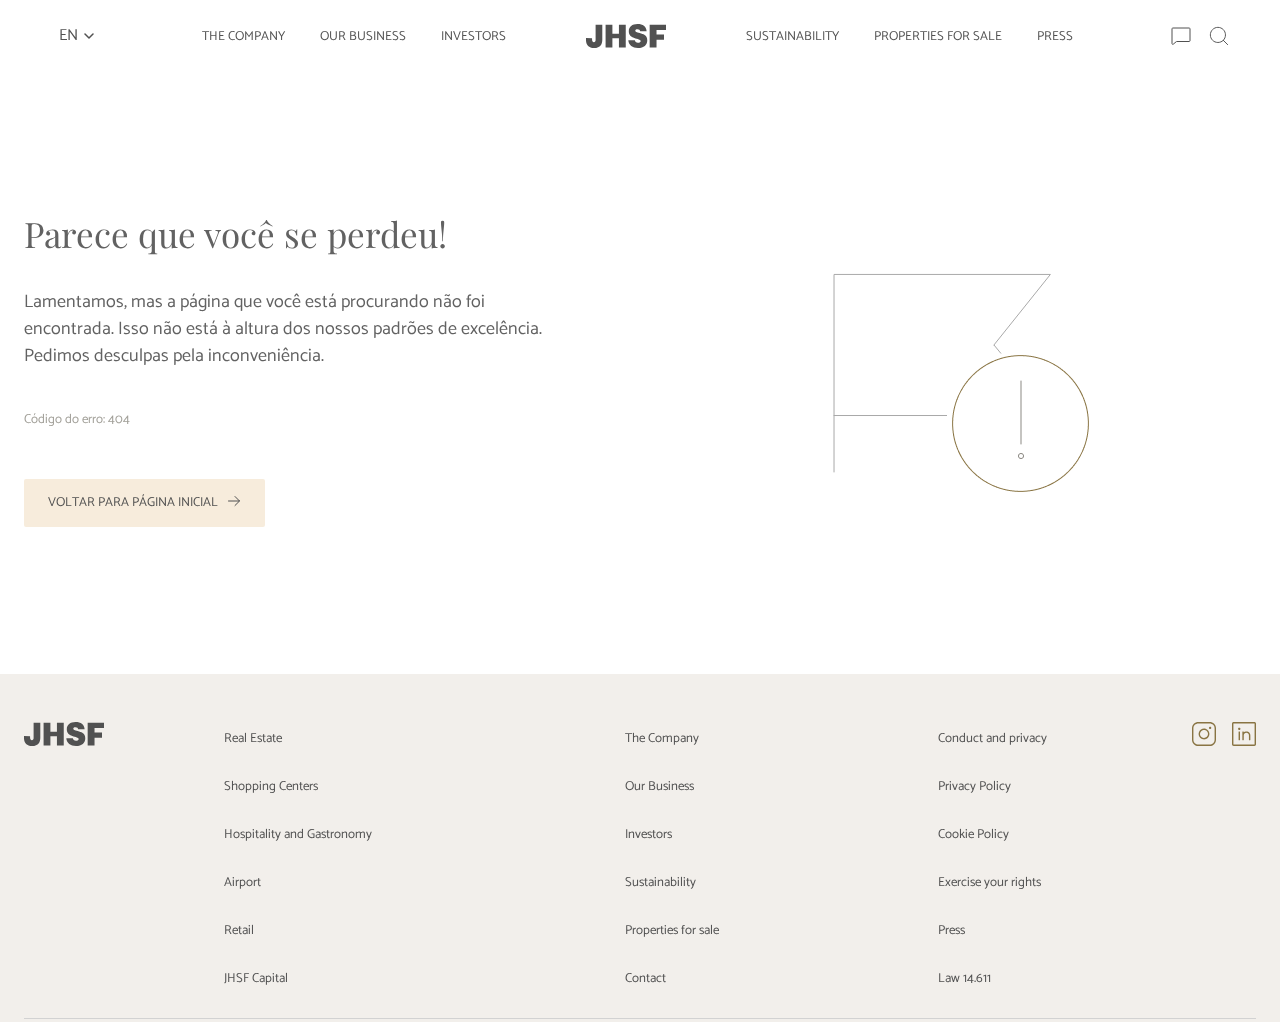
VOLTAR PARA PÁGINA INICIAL (133, 502)
